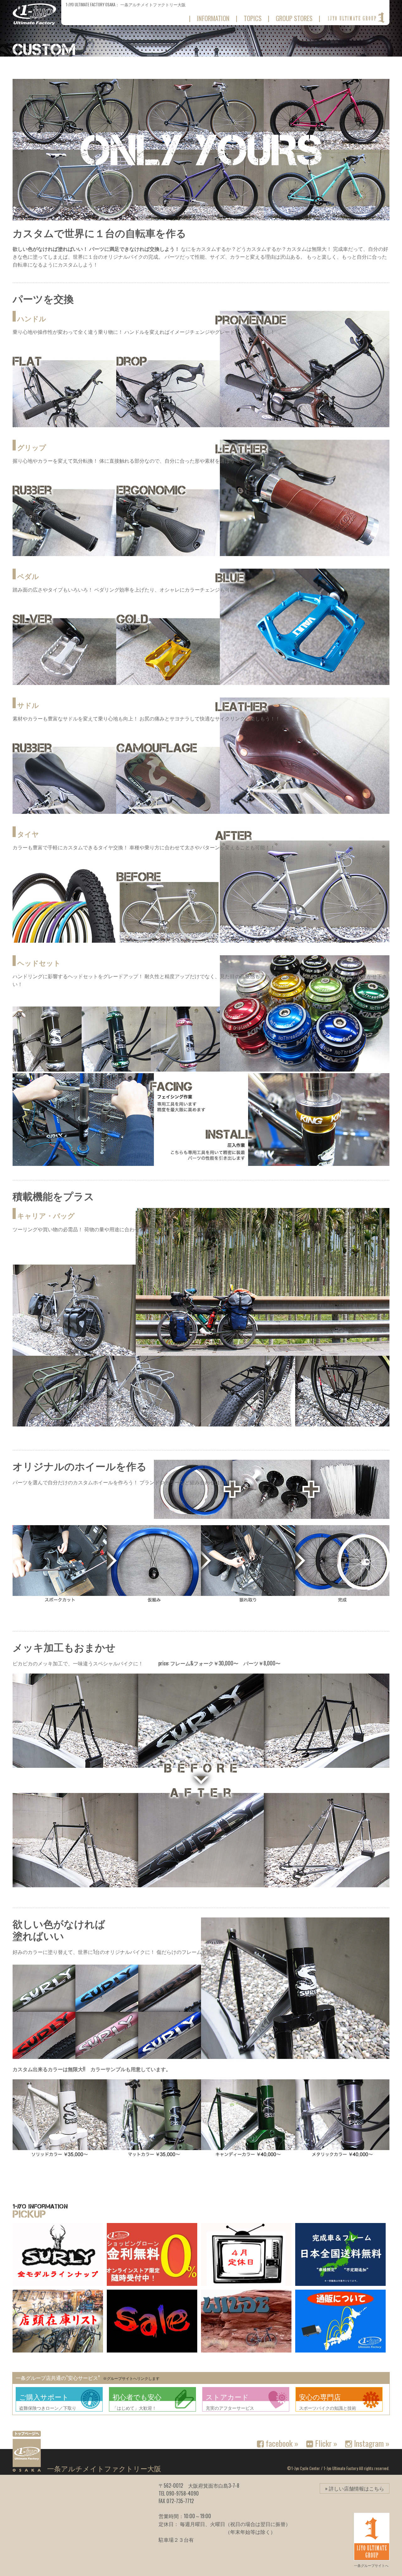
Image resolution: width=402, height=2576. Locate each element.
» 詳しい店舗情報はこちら (355, 2488)
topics (253, 18)
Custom (44, 50)
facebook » (281, 2443)
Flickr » (325, 2443)
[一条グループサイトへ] (356, 18)
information (213, 18)
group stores (294, 18)
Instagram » (371, 2443)
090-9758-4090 (182, 2493)
